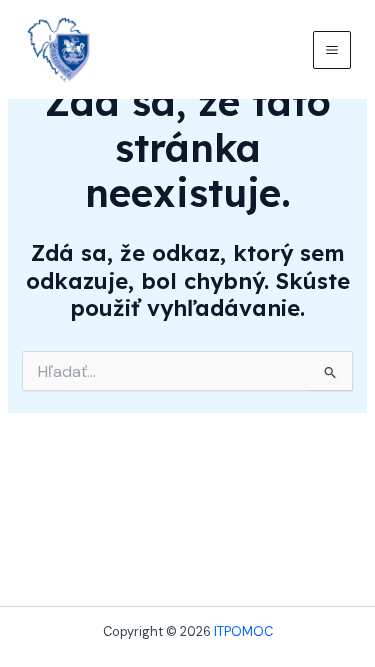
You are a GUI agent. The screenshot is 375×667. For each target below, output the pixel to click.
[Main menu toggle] (332, 50)
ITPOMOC (243, 631)
